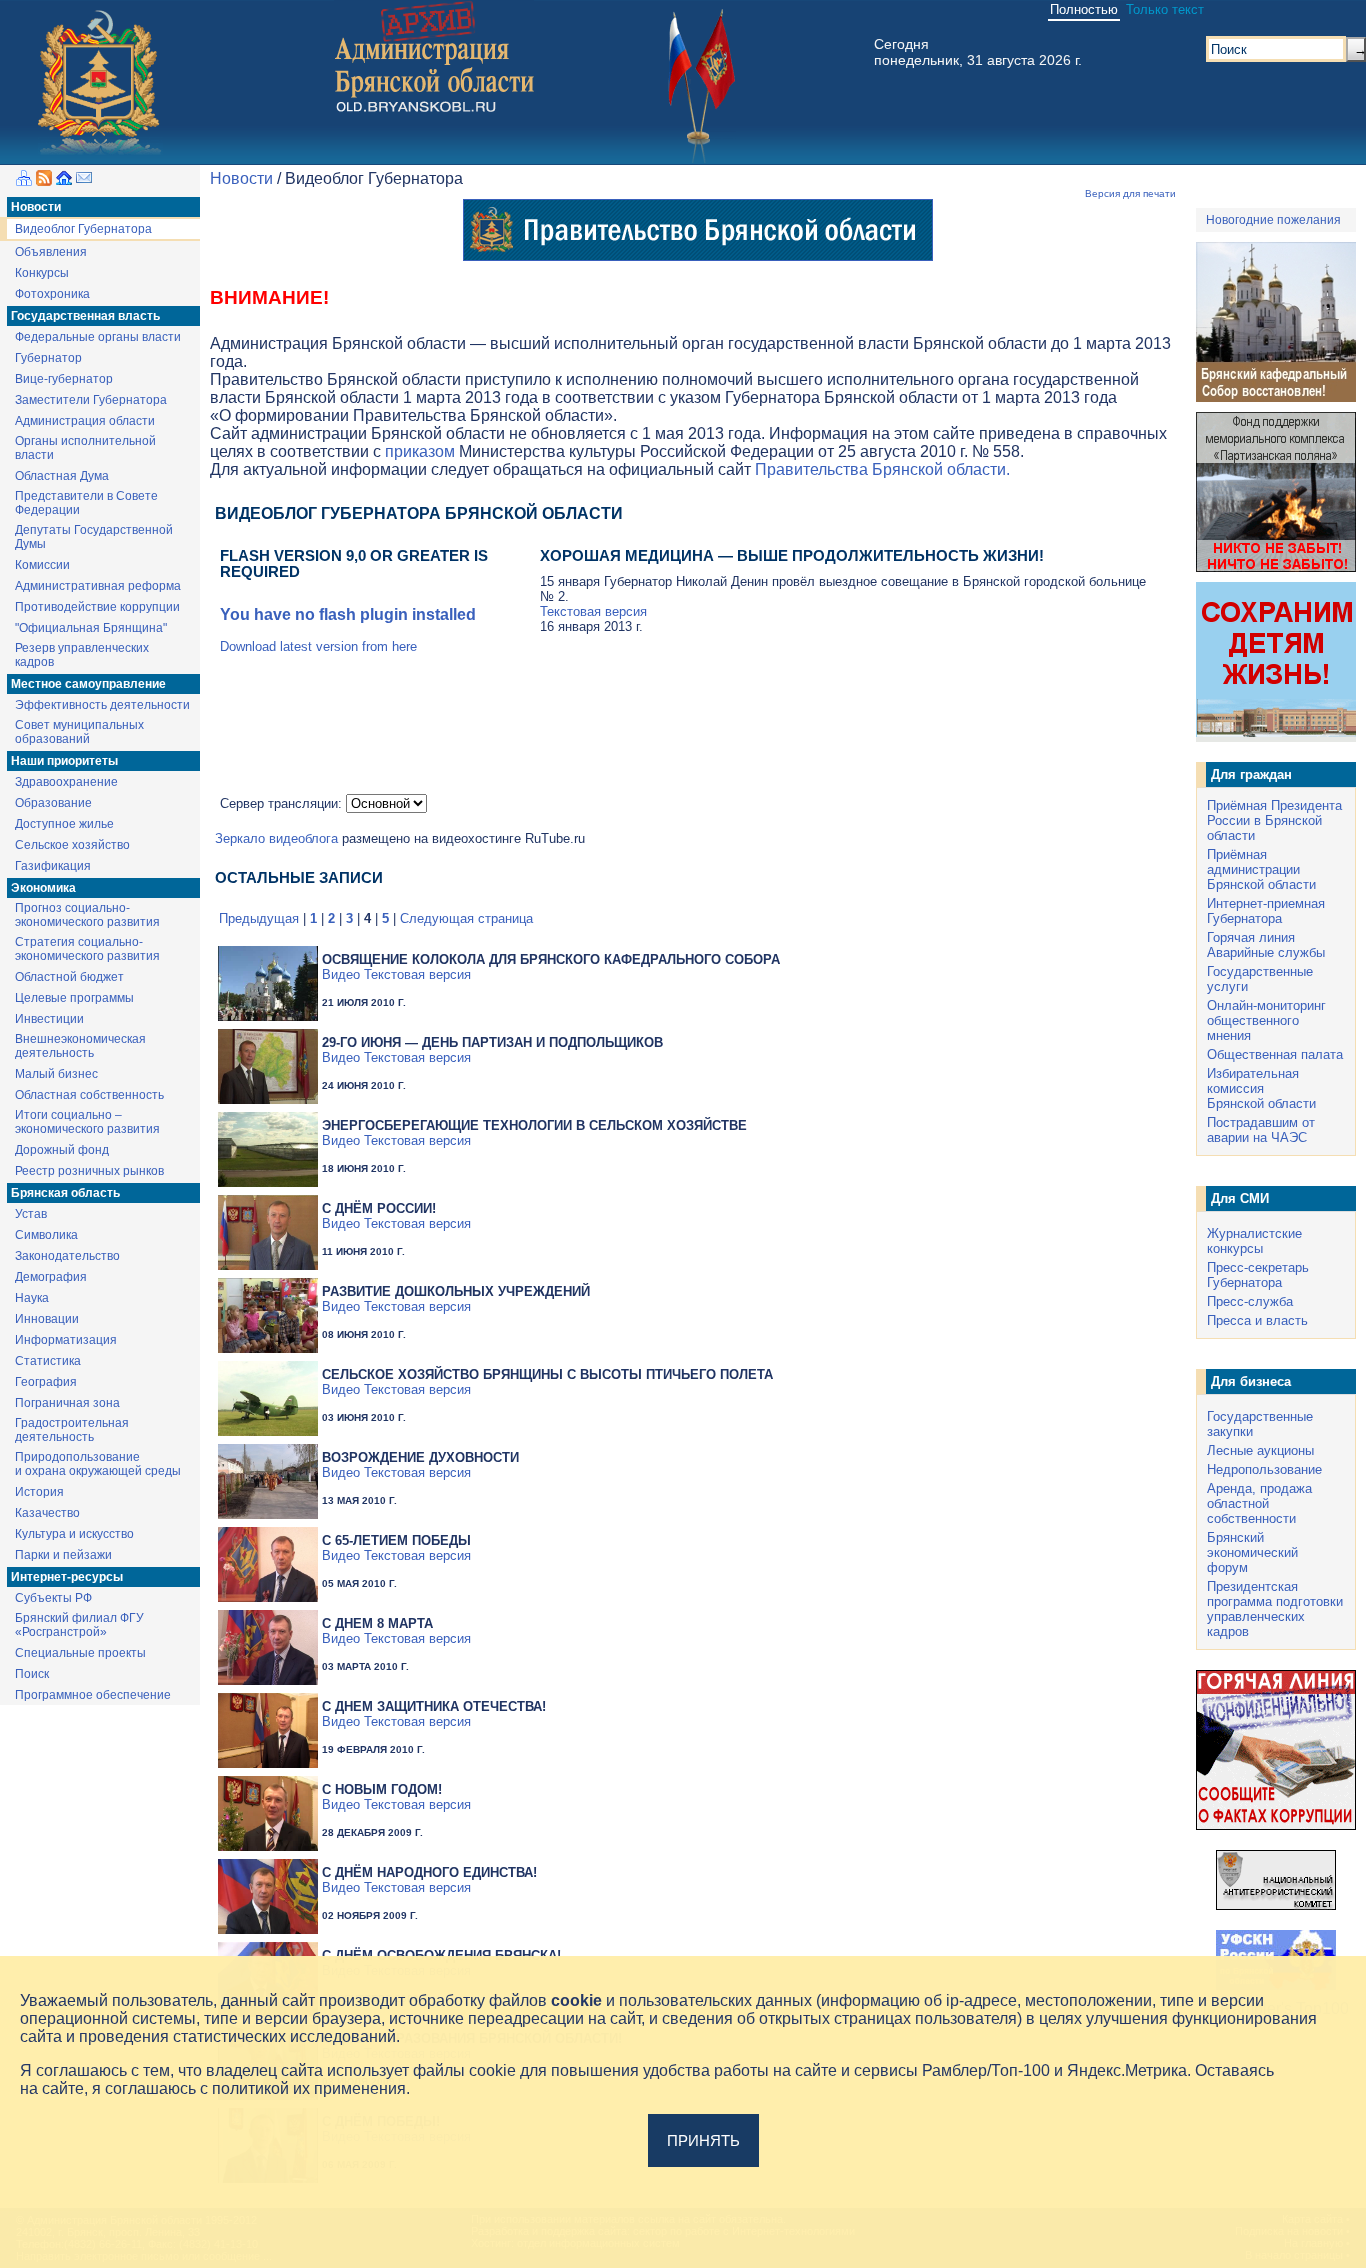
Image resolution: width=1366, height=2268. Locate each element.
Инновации (47, 1319)
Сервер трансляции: (283, 803)
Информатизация (66, 1340)
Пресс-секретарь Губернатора (1258, 1275)
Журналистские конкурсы (1254, 1241)
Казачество (47, 1513)
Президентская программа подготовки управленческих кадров (1275, 1609)
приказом (420, 451)
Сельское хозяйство (72, 845)
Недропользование (1264, 1469)
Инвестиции (49, 1019)
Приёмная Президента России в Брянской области (1274, 820)
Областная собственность (89, 1095)
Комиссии (42, 565)
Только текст (1165, 9)
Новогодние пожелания (1273, 220)
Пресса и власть (1257, 1320)
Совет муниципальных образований (79, 732)
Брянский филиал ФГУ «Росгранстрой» (79, 1625)
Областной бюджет (69, 977)
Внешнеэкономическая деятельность (80, 1046)
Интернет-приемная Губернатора (1266, 911)
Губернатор (48, 358)
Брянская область (65, 1193)
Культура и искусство (74, 1534)
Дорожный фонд (62, 1150)
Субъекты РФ (53, 1598)
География (46, 1382)
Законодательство (67, 1256)
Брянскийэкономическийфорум (1252, 1552)
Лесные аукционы (1260, 1450)
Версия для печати (1130, 193)
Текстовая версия (593, 611)
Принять (703, 2140)
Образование (53, 803)
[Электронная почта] (84, 180)
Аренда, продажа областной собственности (1259, 1503)
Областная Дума (62, 476)
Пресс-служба (1250, 1301)
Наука (32, 1298)
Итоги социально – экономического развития (87, 1122)
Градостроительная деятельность (72, 1430)
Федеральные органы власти (98, 337)
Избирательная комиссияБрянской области (1261, 1088)
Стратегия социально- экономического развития (87, 949)
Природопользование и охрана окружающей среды (98, 1464)
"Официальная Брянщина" (91, 628)
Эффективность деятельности (102, 705)
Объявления (51, 252)
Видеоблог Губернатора (83, 229)
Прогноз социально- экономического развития (87, 915)
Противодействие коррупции (97, 607)
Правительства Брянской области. (882, 469)
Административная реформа (98, 586)
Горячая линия (1251, 937)
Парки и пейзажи (63, 1555)
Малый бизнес (56, 1074)
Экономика (43, 888)
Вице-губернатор (64, 379)
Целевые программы (74, 998)
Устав (31, 1214)
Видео (341, 974)
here (404, 646)
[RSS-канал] (44, 180)
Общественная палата (1275, 1054)
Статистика (48, 1361)
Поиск (32, 1674)
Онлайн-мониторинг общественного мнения (1266, 1020)
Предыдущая (259, 918)
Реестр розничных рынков (89, 1171)
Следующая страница (466, 918)
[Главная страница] (64, 180)
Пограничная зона (67, 1403)
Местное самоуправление (88, 684)
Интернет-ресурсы (67, 1577)
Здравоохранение (66, 782)
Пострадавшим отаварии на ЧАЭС (1261, 1130)
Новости (36, 207)
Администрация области (85, 421)
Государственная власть (85, 316)
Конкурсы (42, 273)
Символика (46, 1235)
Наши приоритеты (64, 761)
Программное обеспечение (93, 1695)
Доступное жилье (64, 824)
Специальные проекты (80, 1653)
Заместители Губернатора (91, 400)
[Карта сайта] (24, 180)
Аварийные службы (1266, 952)
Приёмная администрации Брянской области (1261, 869)
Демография (51, 1277)
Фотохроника (52, 294)
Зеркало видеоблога (276, 838)
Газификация (53, 866)
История (39, 1492)
